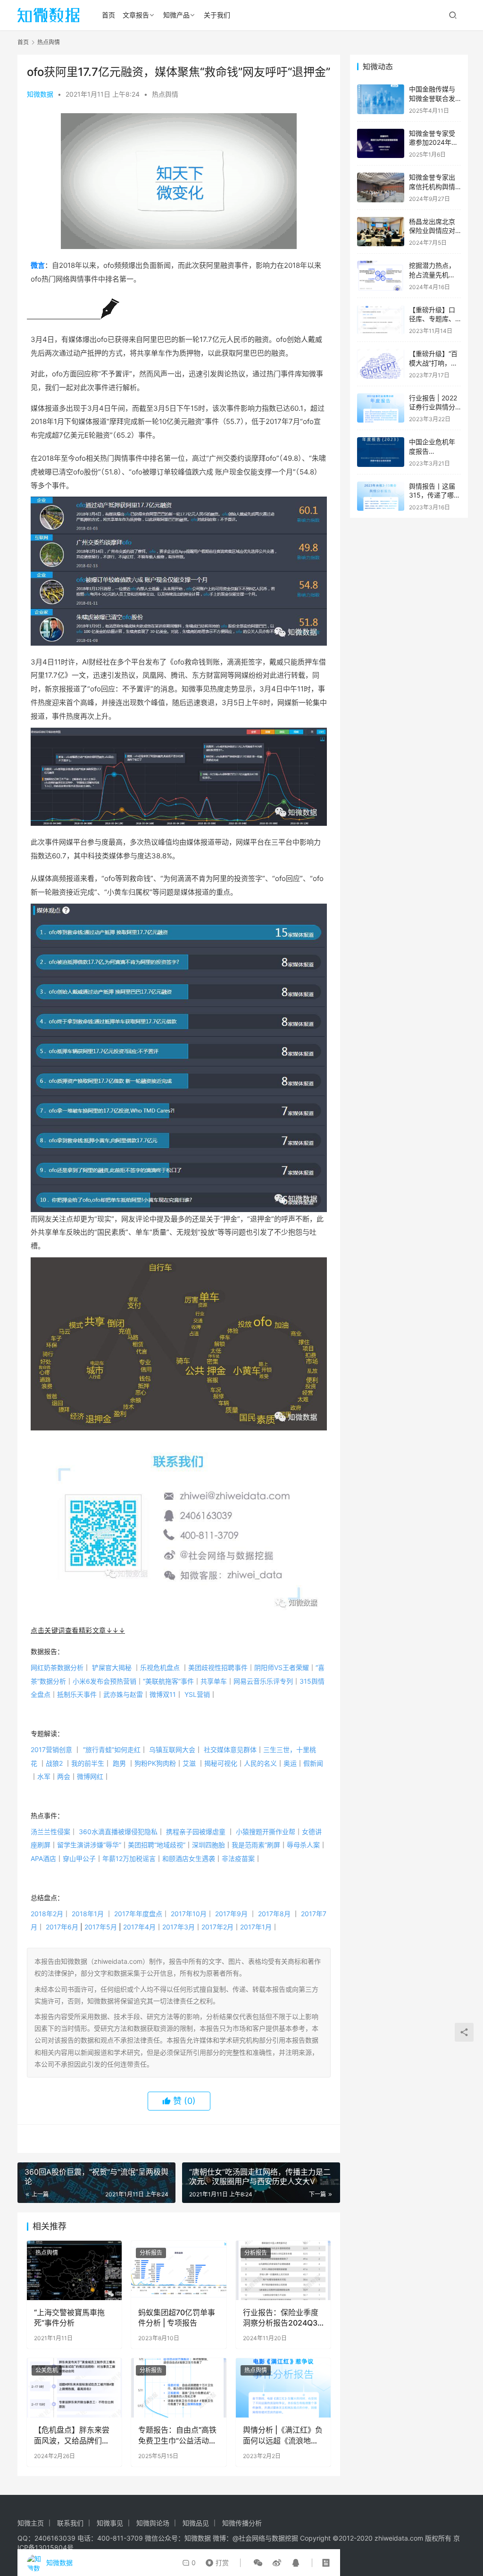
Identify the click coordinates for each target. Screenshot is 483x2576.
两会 (64, 1776)
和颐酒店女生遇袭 (189, 1858)
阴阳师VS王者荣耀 (285, 1667)
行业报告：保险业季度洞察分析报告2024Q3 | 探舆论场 (282, 2318)
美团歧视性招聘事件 (221, 1667)
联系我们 (70, 2523)
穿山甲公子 (79, 1858)
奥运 (290, 1763)
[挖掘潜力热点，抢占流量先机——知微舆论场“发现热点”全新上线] (381, 276)
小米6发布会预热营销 (108, 1681)
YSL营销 (197, 1694)
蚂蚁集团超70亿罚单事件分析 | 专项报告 (177, 2318)
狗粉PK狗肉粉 (155, 1763)
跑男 (119, 1763)
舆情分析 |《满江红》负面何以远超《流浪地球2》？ (283, 2435)
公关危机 (47, 2370)
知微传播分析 (242, 2523)
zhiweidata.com (399, 2538)
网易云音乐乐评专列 (266, 1681)
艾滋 (189, 1763)
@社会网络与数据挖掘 (265, 2538)
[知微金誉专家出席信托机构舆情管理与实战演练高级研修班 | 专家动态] (381, 187)
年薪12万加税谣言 (129, 1858)
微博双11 (163, 1694)
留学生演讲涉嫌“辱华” (89, 1845)
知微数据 (40, 94)
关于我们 (217, 15)
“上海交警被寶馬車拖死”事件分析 (69, 2318)
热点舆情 (165, 94)
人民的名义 (260, 1763)
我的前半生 (88, 1763)
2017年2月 (217, 1927)
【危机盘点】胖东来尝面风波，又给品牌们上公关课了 (72, 2435)
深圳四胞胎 (208, 1845)
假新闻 (313, 1763)
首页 (108, 15)
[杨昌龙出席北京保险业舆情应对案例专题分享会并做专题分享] (381, 232)
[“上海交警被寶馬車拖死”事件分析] (74, 2270)
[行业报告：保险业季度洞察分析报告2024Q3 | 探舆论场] (283, 2270)
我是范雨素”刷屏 (256, 1845)
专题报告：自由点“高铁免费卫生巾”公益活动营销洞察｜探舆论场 (177, 2435)
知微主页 (31, 2523)
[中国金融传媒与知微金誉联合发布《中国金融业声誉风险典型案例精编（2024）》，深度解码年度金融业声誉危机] (381, 99)
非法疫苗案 (238, 1858)
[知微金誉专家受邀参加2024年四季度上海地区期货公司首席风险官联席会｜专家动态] (381, 144)
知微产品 (176, 15)
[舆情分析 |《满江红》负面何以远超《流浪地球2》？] (283, 2388)
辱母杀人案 (303, 1845)
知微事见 (110, 2523)
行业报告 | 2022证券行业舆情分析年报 (433, 407)
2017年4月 (139, 1927)
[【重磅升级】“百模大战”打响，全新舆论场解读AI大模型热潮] (381, 364)
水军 (44, 1776)
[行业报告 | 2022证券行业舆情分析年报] (381, 408)
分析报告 (151, 2253)
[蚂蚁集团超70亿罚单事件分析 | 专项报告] (179, 2270)
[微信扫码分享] (258, 2563)
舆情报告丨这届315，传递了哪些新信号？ (435, 495)
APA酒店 (43, 1858)
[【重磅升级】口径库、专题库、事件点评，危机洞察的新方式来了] (381, 320)
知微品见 (196, 2523)
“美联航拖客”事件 (172, 1681)
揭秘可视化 (221, 1763)
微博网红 (90, 1776)
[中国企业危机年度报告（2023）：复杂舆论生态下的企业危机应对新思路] (381, 452)
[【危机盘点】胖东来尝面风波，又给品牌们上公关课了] (74, 2388)
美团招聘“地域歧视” (157, 1845)
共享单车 (217, 1681)
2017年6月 (62, 1927)
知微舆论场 (153, 2523)
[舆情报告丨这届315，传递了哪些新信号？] (381, 496)
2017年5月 (101, 1927)
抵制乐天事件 (80, 1694)
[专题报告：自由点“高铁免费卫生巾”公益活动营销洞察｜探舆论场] (179, 2388)
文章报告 (136, 15)
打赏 (215, 2560)
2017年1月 (256, 1927)
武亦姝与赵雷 (126, 1694)
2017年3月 (179, 1927)
